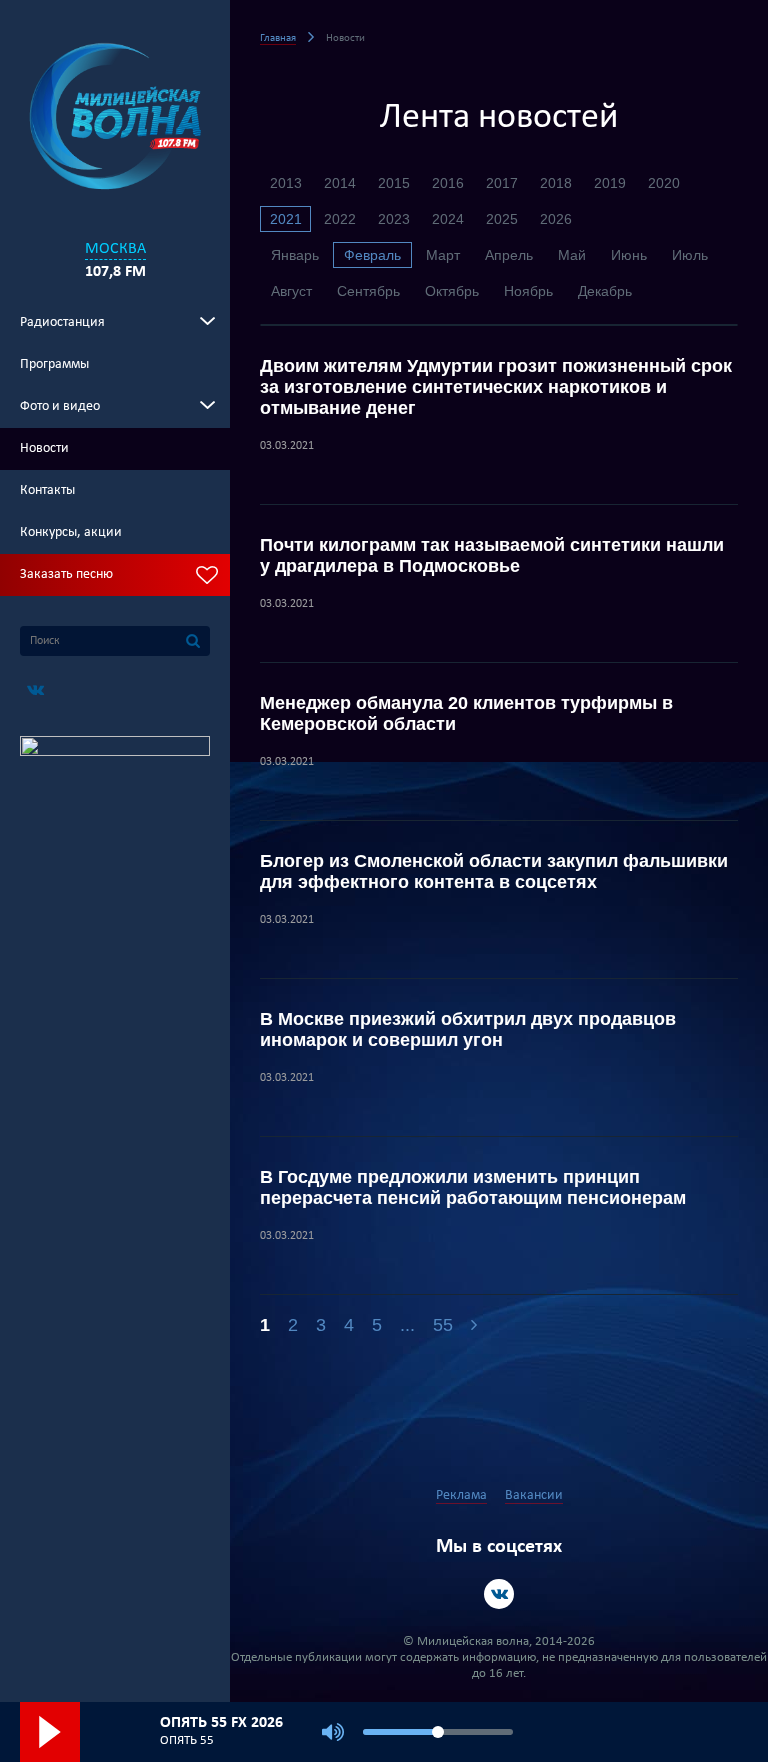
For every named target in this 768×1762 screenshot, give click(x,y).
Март (443, 255)
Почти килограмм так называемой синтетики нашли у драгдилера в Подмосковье (492, 555)
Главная (278, 38)
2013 (286, 183)
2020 (664, 183)
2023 (394, 219)
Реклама (461, 1495)
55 (443, 1325)
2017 (502, 183)
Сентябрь (368, 291)
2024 (448, 219)
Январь (295, 255)
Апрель (509, 255)
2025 (502, 219)
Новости (44, 448)
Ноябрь (528, 291)
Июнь (629, 255)
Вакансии (534, 1495)
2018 (556, 183)
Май (572, 255)
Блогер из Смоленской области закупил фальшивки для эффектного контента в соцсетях (494, 871)
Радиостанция (62, 322)
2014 (340, 183)
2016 (448, 183)
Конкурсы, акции (71, 532)
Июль (690, 255)
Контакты (47, 490)
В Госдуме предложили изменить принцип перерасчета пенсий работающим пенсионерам (473, 1187)
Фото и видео (60, 406)
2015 (394, 183)
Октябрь (452, 291)
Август (291, 291)
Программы (54, 364)
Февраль (372, 255)
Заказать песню (66, 574)
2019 (610, 183)
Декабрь (605, 291)
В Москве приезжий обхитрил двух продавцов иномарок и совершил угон (468, 1029)
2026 (556, 219)
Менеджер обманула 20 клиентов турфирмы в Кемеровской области (466, 713)
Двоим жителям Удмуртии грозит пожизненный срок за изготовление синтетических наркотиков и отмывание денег (496, 387)
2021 (286, 219)
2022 (340, 219)
